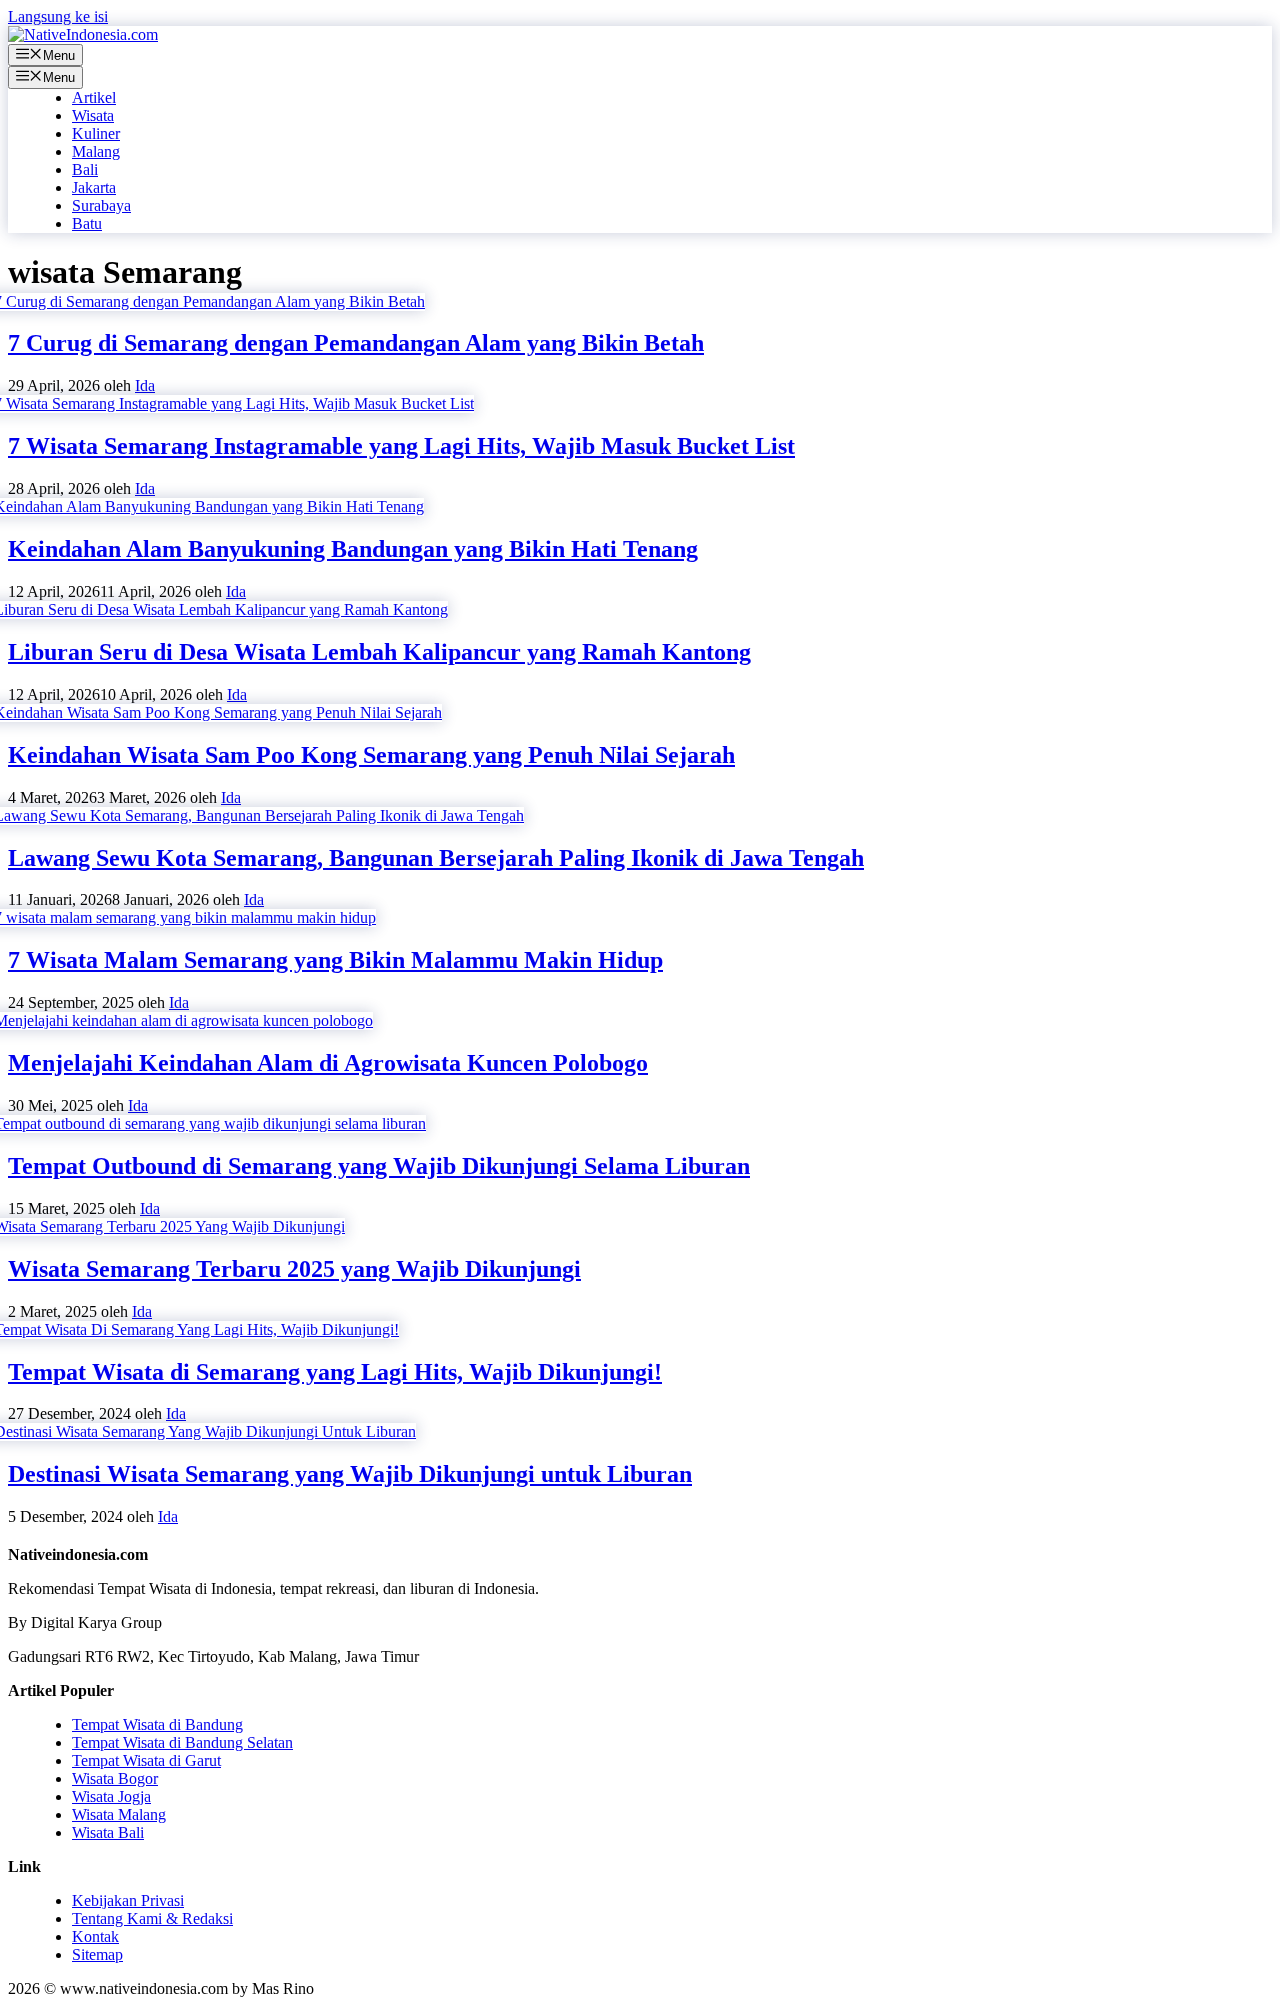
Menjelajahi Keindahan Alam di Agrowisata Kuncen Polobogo (328, 1063)
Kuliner (96, 133)
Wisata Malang (119, 1814)
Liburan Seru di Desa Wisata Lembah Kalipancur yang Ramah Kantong (379, 652)
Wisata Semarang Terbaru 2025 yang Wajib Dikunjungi (294, 1269)
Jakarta (94, 187)
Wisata (93, 115)
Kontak (95, 1936)
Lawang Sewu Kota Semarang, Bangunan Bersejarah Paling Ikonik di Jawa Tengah (436, 858)
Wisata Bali (108, 1832)
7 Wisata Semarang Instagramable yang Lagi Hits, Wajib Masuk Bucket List (401, 446)
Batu (87, 223)
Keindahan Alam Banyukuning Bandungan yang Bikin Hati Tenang (353, 549)
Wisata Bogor (115, 1778)
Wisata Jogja (111, 1796)
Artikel (94, 97)
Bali (85, 169)
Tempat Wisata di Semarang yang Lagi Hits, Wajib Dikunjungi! (335, 1372)
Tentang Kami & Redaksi (152, 1918)
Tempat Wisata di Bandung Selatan (182, 1742)
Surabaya (101, 205)
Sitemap (97, 1954)
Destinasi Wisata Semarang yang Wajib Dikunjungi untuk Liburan (350, 1474)
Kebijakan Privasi (128, 1900)
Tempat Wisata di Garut (146, 1760)
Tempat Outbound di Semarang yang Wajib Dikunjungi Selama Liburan (379, 1166)
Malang (96, 151)
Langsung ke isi (58, 16)
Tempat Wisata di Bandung (157, 1724)
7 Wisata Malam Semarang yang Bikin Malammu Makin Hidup (335, 960)
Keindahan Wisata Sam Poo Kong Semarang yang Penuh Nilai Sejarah (371, 755)
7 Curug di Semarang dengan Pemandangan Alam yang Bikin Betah (356, 343)
